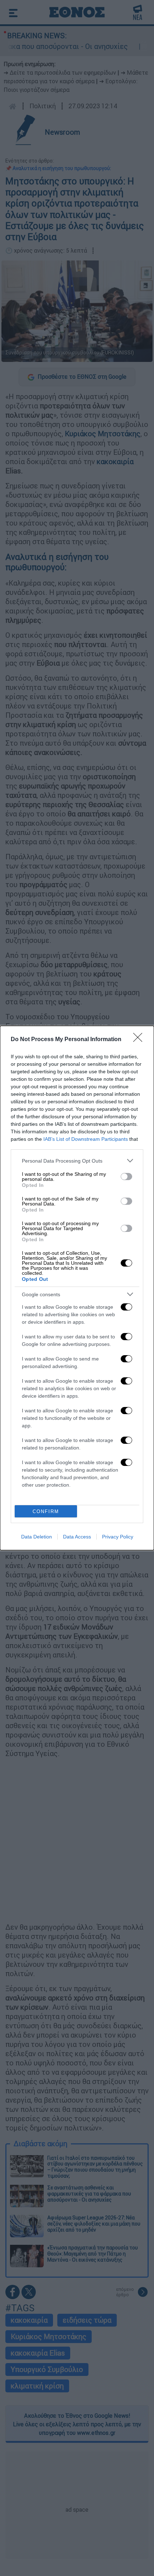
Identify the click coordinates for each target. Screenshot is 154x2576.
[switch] (126, 1177)
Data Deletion (37, 1537)
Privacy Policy (118, 1537)
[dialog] (77, 1288)
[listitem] (77, 1161)
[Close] (140, 1040)
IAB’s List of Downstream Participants (86, 1139)
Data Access (77, 1537)
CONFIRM (46, 1511)
